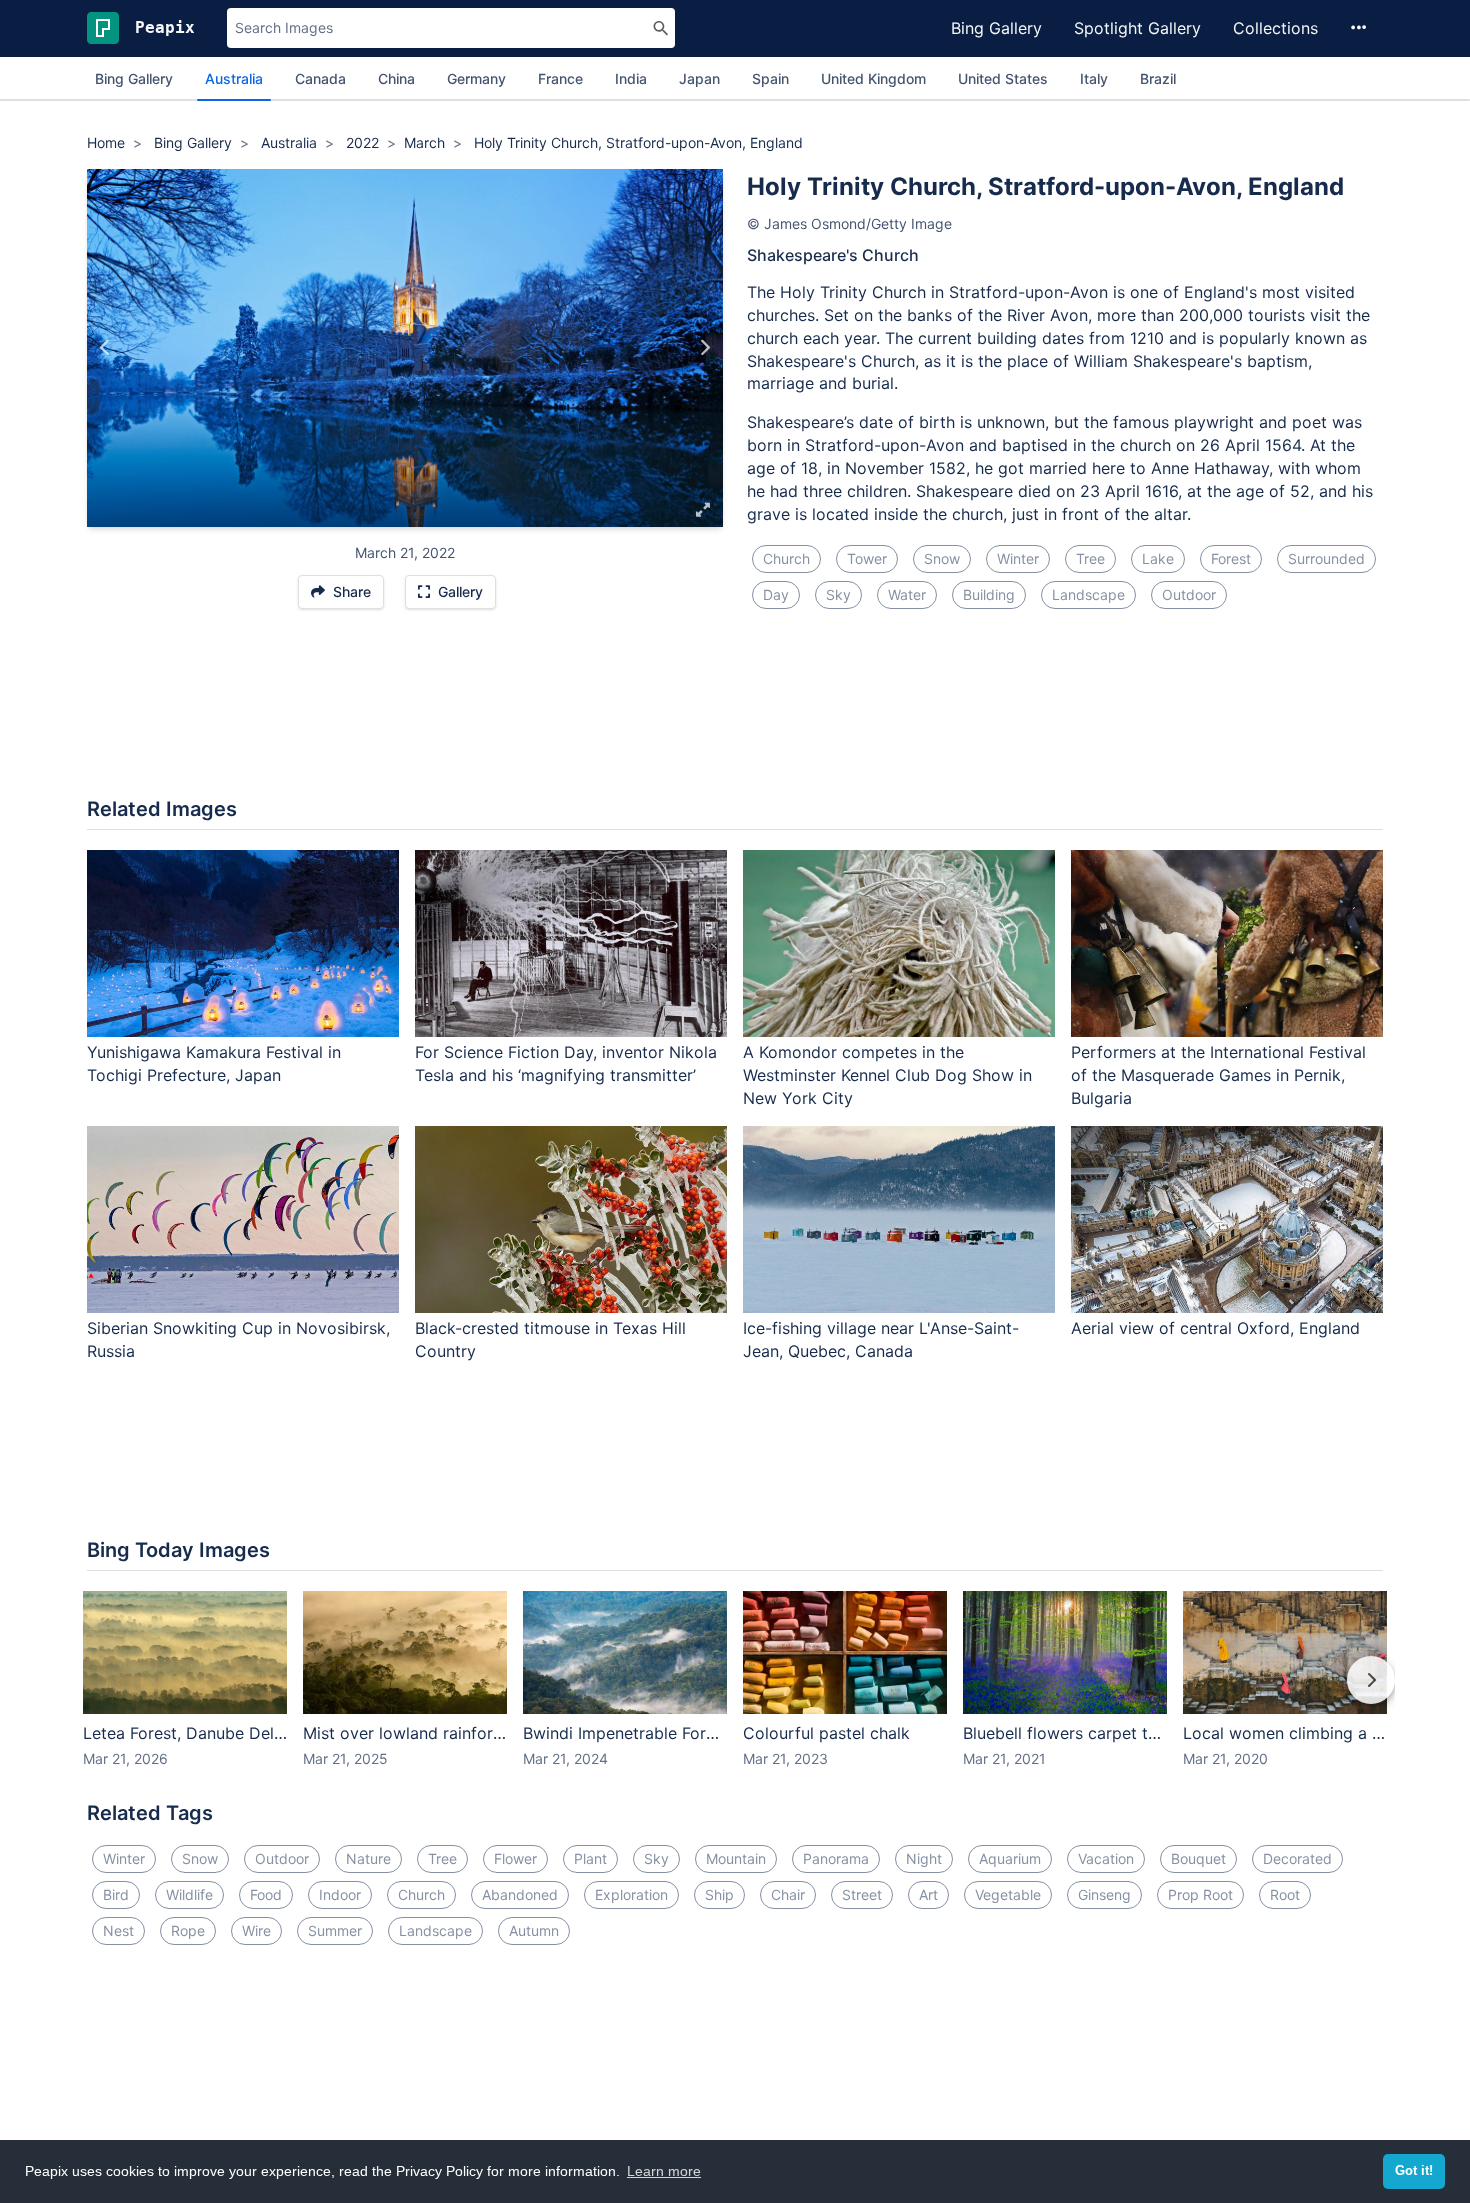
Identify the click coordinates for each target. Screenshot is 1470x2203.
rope (188, 1930)
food (266, 1894)
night (924, 1858)
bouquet (1198, 1858)
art (928, 1894)
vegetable (1008, 1894)
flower (515, 1858)
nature (368, 1858)
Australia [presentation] (234, 78)
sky (838, 594)
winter (1018, 558)
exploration (631, 1894)
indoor (340, 1894)
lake (1158, 558)
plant (590, 1858)
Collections (1275, 28)
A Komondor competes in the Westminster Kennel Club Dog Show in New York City (887, 1075)
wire (256, 1930)
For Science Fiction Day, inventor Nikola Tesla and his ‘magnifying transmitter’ (566, 1063)
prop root (1200, 1894)
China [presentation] (396, 78)
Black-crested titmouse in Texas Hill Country (550, 1339)
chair (788, 1894)
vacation (1106, 1858)
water (907, 594)
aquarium (1010, 1858)
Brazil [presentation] (1158, 78)
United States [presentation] (1003, 78)
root (1285, 1894)
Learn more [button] (664, 2171)
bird (116, 1894)
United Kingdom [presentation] (873, 78)
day (776, 594)
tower (867, 558)
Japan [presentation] (699, 78)
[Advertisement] (735, 715)
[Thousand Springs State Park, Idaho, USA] (704, 348)
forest (1231, 558)
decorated (1297, 1858)
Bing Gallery (996, 28)
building (989, 594)
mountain (736, 1858)
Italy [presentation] (1094, 78)
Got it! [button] (1414, 2171)
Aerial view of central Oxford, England (1215, 1328)
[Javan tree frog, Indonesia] (105, 348)
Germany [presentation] (476, 78)
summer (335, 1930)
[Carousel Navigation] (735, 1694)
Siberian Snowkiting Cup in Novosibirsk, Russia (238, 1339)
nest (118, 1930)
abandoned (520, 1894)
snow (942, 558)
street (862, 1894)
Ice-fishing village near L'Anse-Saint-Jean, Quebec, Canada (881, 1339)
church (786, 558)
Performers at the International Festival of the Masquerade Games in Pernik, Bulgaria (1218, 1075)
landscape (1088, 594)
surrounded (1326, 558)
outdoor (1189, 594)
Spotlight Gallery (1137, 28)
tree (1090, 558)
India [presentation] (631, 78)
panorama (836, 1858)
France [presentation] (560, 78)
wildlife (189, 1894)
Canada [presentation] (320, 78)
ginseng (1104, 1894)
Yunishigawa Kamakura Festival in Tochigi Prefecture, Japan (214, 1063)
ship (719, 1894)
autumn (534, 1930)
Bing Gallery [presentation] (134, 78)
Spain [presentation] (770, 78)
